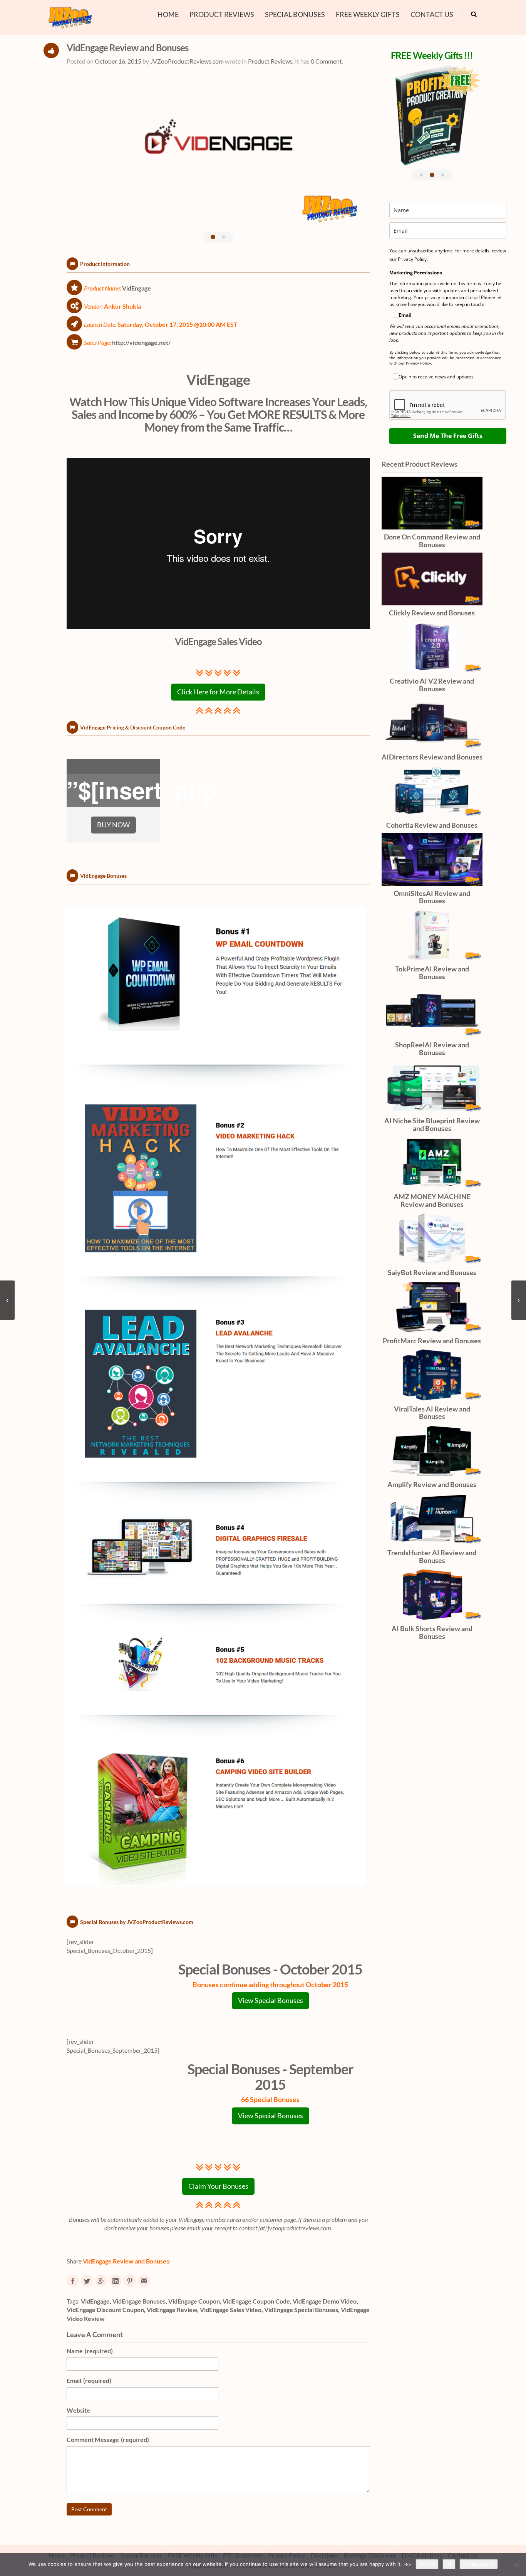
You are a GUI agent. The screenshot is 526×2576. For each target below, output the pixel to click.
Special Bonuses (295, 14)
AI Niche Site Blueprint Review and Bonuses (432, 1124)
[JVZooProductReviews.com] (70, 16)
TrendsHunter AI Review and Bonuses (432, 1556)
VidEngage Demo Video (325, 2301)
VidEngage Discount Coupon (105, 2310)
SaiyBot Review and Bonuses (432, 1272)
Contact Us (432, 14)
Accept (427, 2564)
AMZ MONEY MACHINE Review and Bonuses (432, 1200)
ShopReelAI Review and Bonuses (432, 1049)
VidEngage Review (172, 2310)
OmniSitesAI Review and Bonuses (432, 897)
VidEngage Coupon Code (256, 2301)
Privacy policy (479, 2564)
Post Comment (89, 2509)
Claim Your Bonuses (218, 2186)
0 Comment (326, 61)
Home (168, 14)
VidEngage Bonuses (139, 2301)
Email (89, 2380)
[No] (516, 2565)
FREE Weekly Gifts (368, 14)
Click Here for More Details (218, 692)
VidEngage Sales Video (231, 2310)
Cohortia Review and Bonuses (432, 825)
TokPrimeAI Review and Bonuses (432, 973)
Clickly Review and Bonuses (432, 613)
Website (78, 2410)
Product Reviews (222, 14)
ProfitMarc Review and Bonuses (432, 1341)
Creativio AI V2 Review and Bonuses (432, 685)
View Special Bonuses (271, 2001)
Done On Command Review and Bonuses (432, 541)
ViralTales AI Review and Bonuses (432, 1413)
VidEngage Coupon (194, 2301)
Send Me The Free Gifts (448, 436)
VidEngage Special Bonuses (301, 2310)
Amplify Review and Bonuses (432, 1484)
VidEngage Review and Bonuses (127, 48)
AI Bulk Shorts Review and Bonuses (432, 1632)
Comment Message (108, 2439)
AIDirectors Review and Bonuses (432, 757)
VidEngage (218, 380)
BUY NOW (113, 825)
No (449, 2564)
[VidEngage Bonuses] (218, 1398)
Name (90, 2351)
